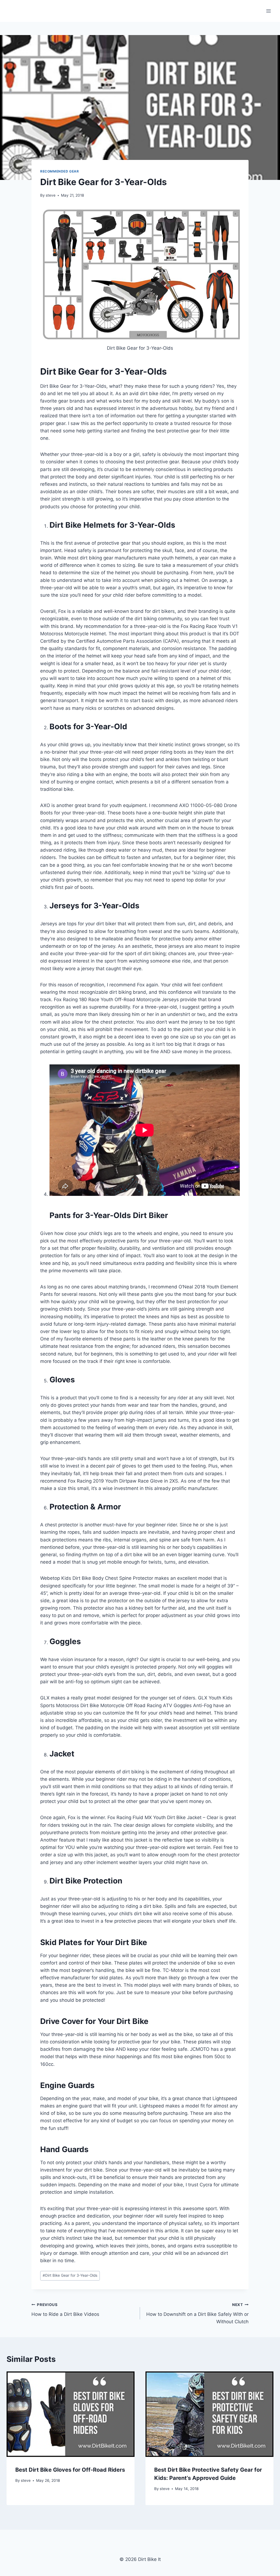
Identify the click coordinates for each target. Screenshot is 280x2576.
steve (51, 195)
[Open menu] (268, 11)
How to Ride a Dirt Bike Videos (65, 2310)
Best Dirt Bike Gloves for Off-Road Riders (70, 2470)
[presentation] (71, 2414)
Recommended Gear (60, 171)
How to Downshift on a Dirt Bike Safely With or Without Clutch (197, 2313)
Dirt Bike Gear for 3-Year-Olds (70, 2275)
